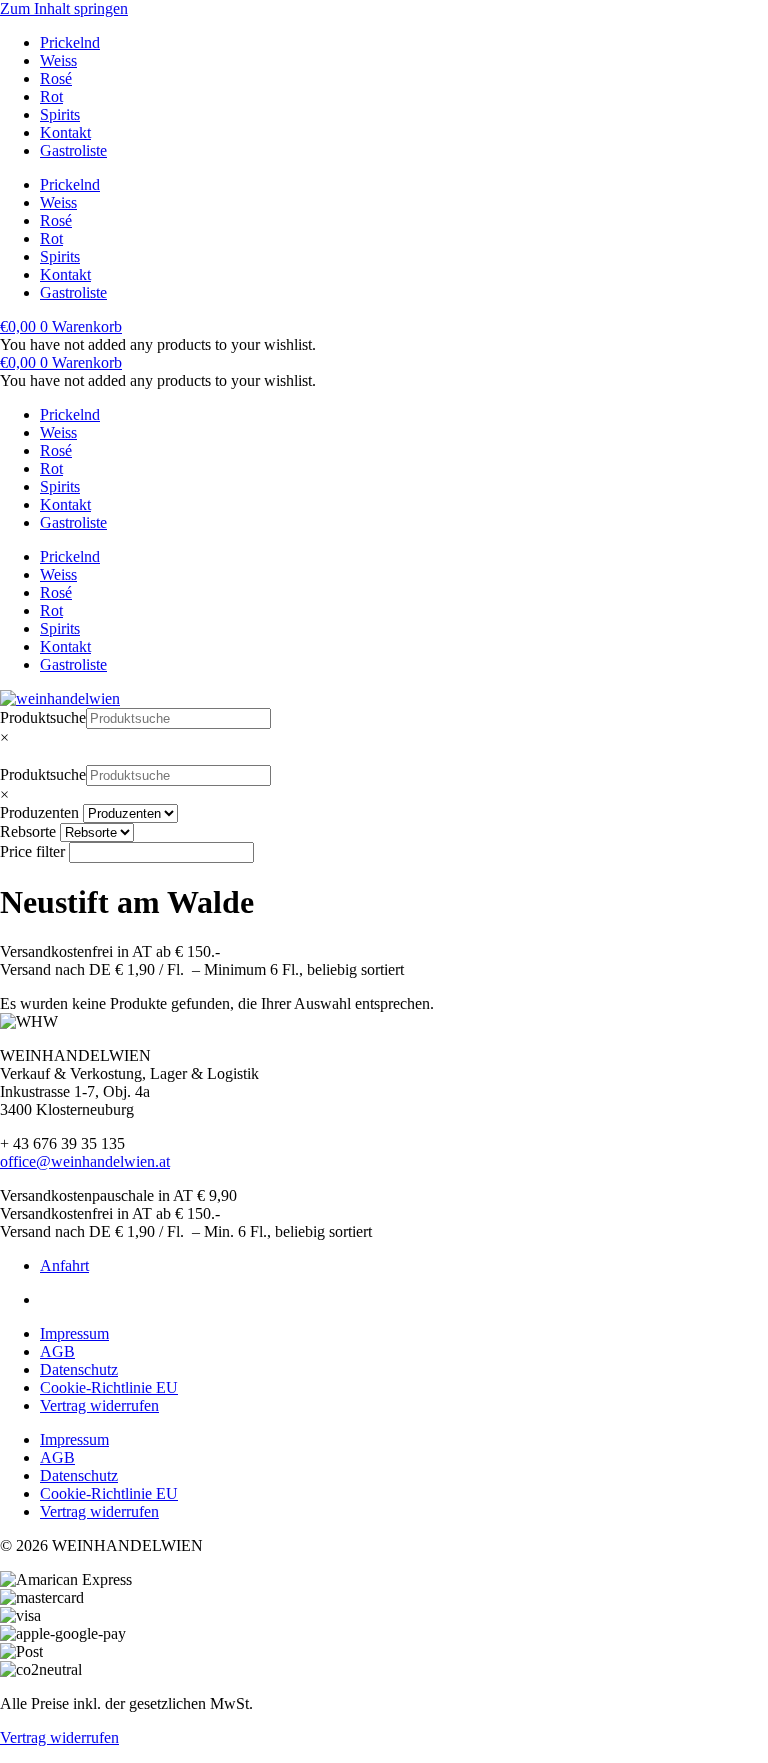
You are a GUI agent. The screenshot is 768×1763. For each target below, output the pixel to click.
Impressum (74, 1333)
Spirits (60, 114)
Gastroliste (73, 150)
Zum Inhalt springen (64, 8)
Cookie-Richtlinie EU (109, 1387)
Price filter (32, 851)
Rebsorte (28, 831)
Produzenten (39, 812)
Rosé (56, 78)
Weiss (58, 60)
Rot (51, 96)
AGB (57, 1351)
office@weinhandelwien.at (85, 1161)
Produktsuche (43, 717)
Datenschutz (79, 1369)
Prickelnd (70, 42)
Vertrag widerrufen (99, 1405)
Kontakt (65, 132)
